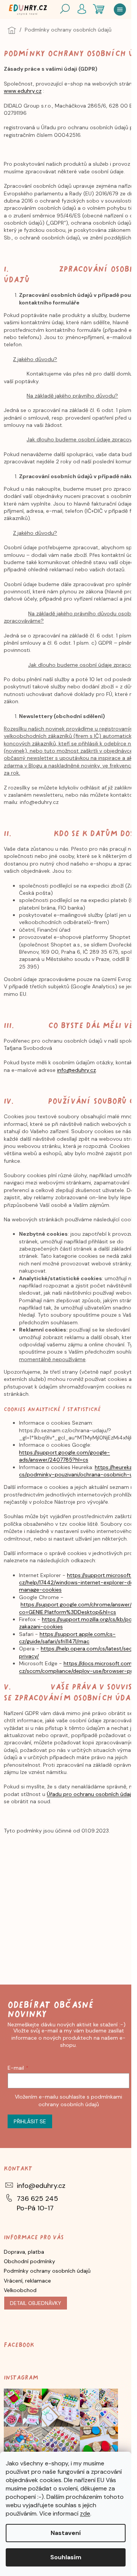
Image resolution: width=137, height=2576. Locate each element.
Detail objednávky (36, 2303)
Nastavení (66, 2533)
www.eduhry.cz (23, 91)
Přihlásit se (30, 2121)
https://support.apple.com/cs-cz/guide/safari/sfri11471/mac (67, 1638)
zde (85, 2513)
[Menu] (120, 10)
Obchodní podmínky (29, 2261)
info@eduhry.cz (76, 1070)
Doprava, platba (24, 2252)
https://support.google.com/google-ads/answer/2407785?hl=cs (65, 1456)
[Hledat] (65, 10)
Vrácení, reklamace (27, 2281)
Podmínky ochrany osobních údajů (47, 2271)
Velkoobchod (20, 2290)
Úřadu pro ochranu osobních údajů (90, 1794)
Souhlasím (66, 2557)
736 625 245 (37, 2199)
